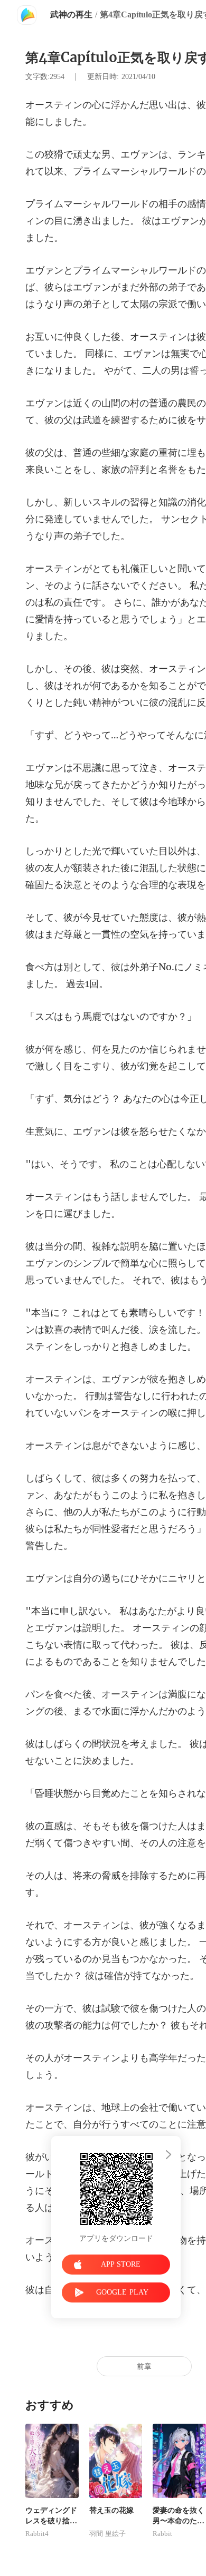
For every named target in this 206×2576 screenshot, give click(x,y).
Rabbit (162, 2534)
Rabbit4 (37, 2534)
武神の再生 (71, 14)
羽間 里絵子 (107, 2534)
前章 (144, 2367)
